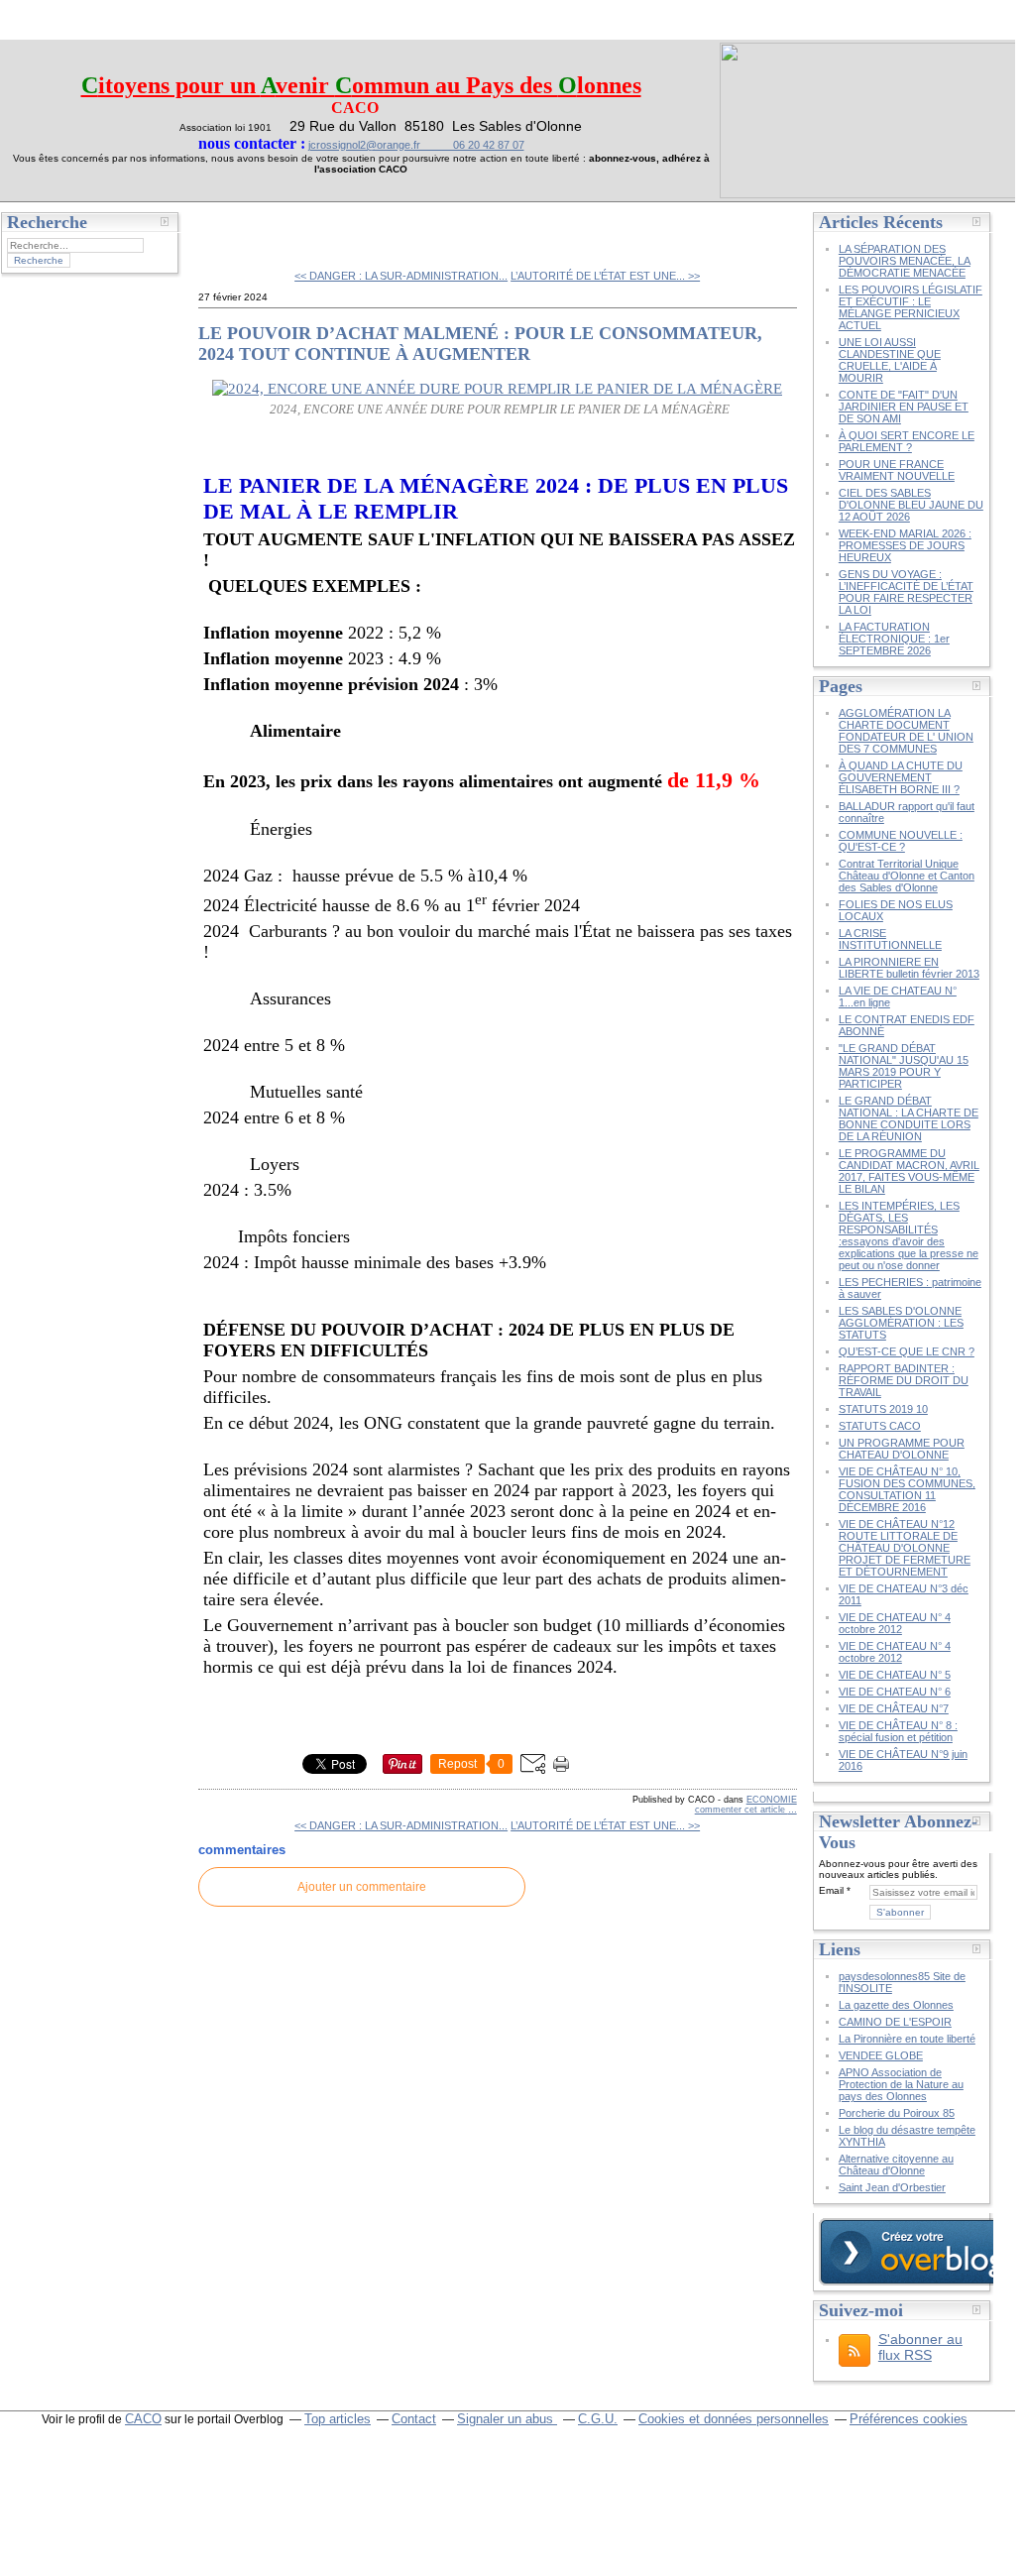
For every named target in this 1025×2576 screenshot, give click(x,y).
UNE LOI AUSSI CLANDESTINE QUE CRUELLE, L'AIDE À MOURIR (890, 360)
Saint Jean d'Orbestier (892, 2187)
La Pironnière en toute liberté (907, 2039)
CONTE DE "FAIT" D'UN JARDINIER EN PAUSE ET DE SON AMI (904, 407)
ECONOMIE (772, 1800)
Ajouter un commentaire (362, 1887)
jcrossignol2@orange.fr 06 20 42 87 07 (416, 145)
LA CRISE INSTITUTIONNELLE (890, 939)
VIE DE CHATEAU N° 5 (895, 1675)
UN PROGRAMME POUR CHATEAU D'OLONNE (902, 1449)
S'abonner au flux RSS (920, 2347)
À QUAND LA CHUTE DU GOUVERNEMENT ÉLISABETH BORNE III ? (901, 777)
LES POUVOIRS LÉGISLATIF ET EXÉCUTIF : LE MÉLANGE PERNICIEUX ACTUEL (911, 307)
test (225, 228)
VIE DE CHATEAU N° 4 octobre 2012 (895, 1623)
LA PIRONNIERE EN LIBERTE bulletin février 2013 (909, 968)
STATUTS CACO (880, 1426)
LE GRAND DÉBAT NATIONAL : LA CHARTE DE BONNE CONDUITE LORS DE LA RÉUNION (909, 1118)
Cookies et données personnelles (734, 2419)
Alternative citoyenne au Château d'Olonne (896, 2165)
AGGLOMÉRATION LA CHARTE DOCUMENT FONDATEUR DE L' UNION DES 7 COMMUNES (906, 731)
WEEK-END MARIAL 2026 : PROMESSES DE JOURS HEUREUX (905, 545)
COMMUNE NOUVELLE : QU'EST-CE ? (901, 841)
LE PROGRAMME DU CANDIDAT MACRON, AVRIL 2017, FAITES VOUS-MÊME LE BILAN (909, 1171)
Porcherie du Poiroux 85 (897, 2113)
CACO (143, 2419)
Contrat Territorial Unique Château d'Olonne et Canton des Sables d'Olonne (907, 876)
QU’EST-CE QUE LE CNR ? (907, 1351)
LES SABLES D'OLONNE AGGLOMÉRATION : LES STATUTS (901, 1323)
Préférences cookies (909, 2419)
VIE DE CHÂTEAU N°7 (894, 1708)
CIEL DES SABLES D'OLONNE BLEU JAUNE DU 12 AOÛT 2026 (911, 505)
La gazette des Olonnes (896, 2005)
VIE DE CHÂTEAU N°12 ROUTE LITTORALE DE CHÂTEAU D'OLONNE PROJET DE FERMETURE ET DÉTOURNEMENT (905, 1548)
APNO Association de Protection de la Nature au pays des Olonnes (901, 2084)
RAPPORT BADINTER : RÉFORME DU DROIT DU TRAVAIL (904, 1380)
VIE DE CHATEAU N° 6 (895, 1692)
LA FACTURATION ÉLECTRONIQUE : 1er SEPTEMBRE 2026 (894, 639)
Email (831, 1890)
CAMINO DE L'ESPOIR (895, 2022)
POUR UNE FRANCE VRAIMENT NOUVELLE (897, 470)
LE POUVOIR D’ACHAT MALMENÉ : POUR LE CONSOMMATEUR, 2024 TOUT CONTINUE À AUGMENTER (480, 344)
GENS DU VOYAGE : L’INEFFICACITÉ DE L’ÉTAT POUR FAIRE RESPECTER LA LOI (906, 592)
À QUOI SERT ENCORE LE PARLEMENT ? (907, 441)
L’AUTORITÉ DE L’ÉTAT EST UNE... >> (605, 276)
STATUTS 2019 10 (883, 1409)
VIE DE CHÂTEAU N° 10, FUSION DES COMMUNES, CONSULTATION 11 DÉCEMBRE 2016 (907, 1489)
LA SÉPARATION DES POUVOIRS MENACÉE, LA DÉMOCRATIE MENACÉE (905, 261)
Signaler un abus (507, 2419)
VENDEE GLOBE (881, 2055)
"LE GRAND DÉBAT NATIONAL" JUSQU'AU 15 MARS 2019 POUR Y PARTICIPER (904, 1066)
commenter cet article (741, 1810)
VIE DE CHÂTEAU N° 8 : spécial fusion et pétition (898, 1731)
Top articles (338, 2419)
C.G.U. (598, 2419)
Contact (414, 2419)
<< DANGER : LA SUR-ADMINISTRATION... (401, 276)
